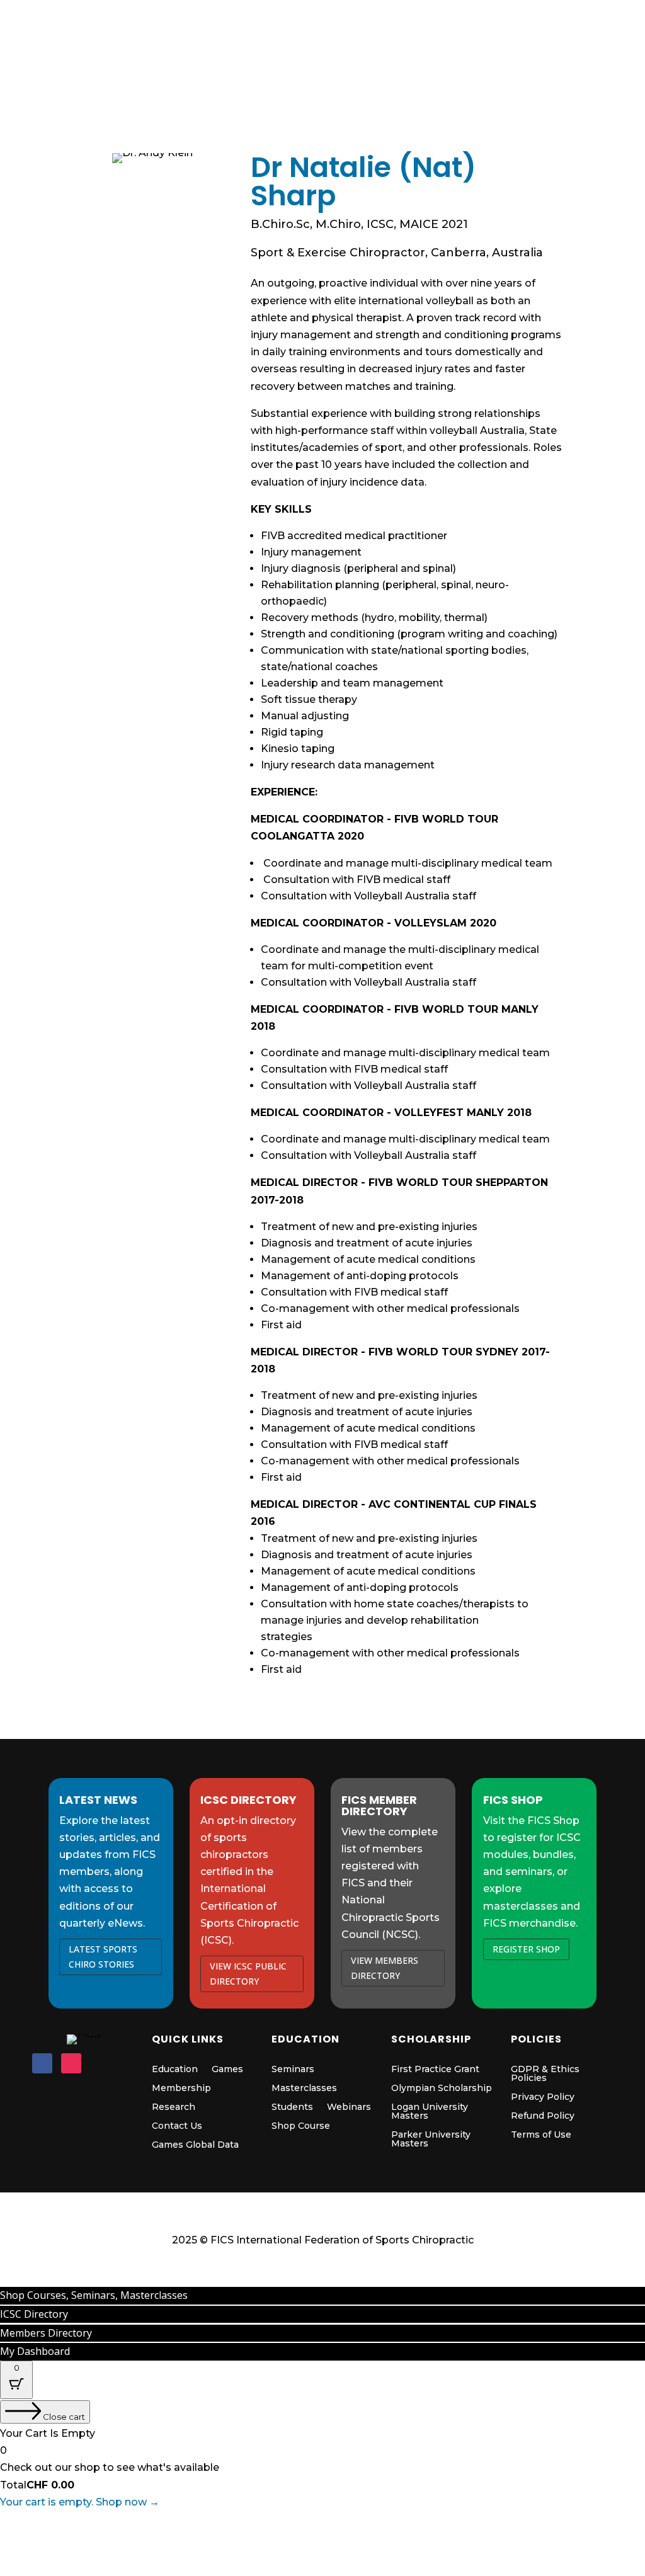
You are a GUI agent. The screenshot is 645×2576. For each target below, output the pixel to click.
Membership (406, 81)
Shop (201, 81)
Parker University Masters (431, 2140)
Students (292, 2107)
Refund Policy (543, 2116)
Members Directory (274, 19)
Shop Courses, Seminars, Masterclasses (94, 2295)
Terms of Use (541, 2135)
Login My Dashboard (467, 26)
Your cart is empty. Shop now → (80, 2502)
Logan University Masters (430, 2112)
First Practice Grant (435, 2070)
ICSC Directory (371, 19)
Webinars (349, 2107)
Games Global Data (195, 2145)
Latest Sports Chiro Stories (103, 1957)
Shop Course (301, 2126)
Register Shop (526, 1949)
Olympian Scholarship (442, 2089)
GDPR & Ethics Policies (545, 2074)
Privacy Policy (543, 2097)
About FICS (567, 81)
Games (256, 81)
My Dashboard (35, 2351)
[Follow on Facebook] (42, 2063)
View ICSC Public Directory (248, 1974)
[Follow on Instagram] (71, 2063)
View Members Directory (385, 1968)
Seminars (293, 2070)
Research (174, 2107)
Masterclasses (304, 2089)
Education (325, 81)
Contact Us (177, 2126)
